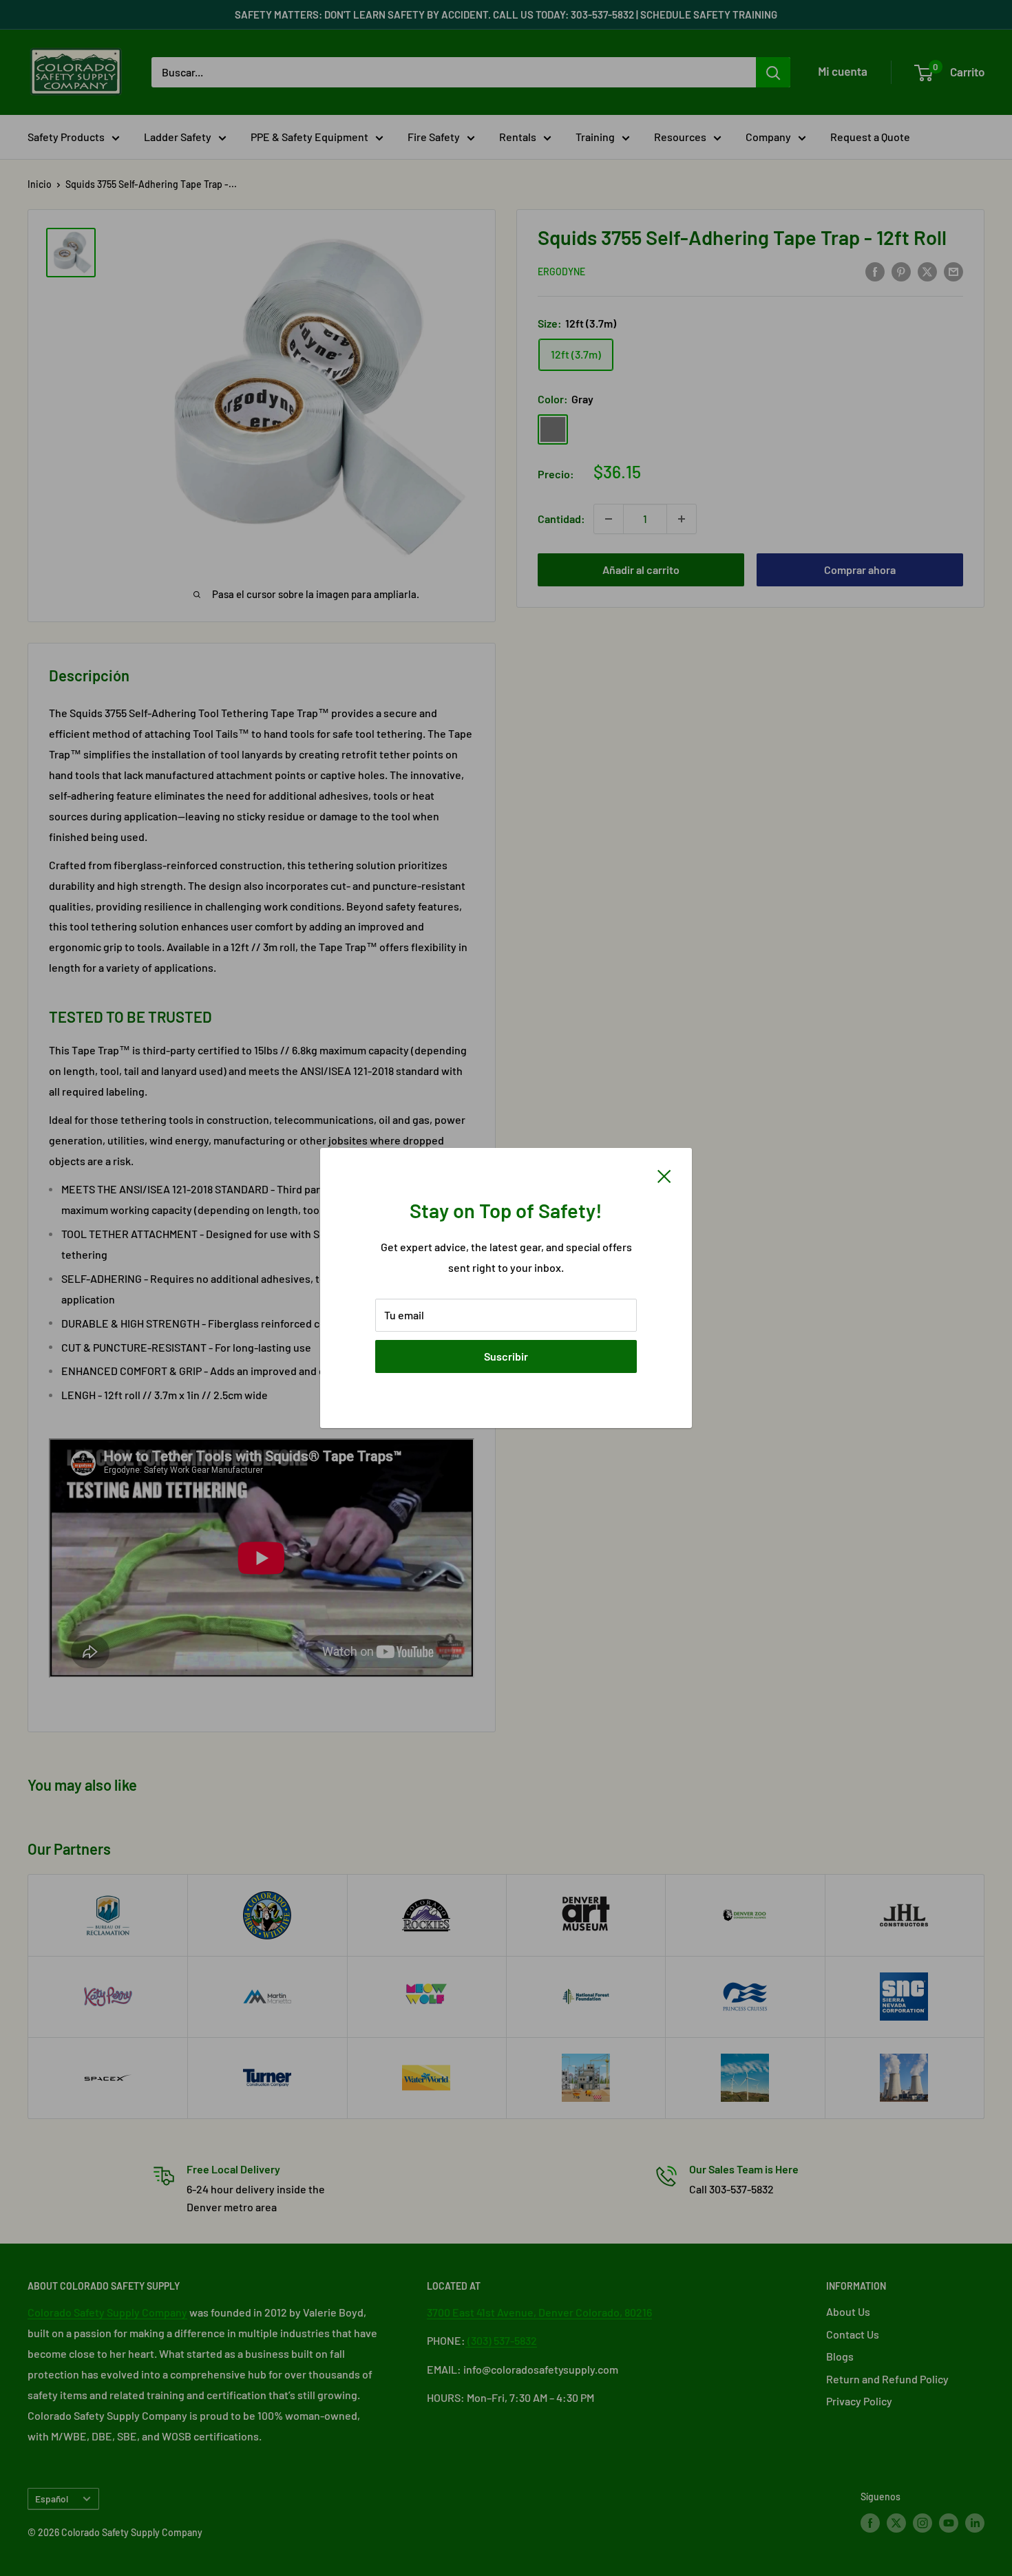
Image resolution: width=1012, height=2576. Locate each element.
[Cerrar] (664, 1175)
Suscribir (506, 1356)
